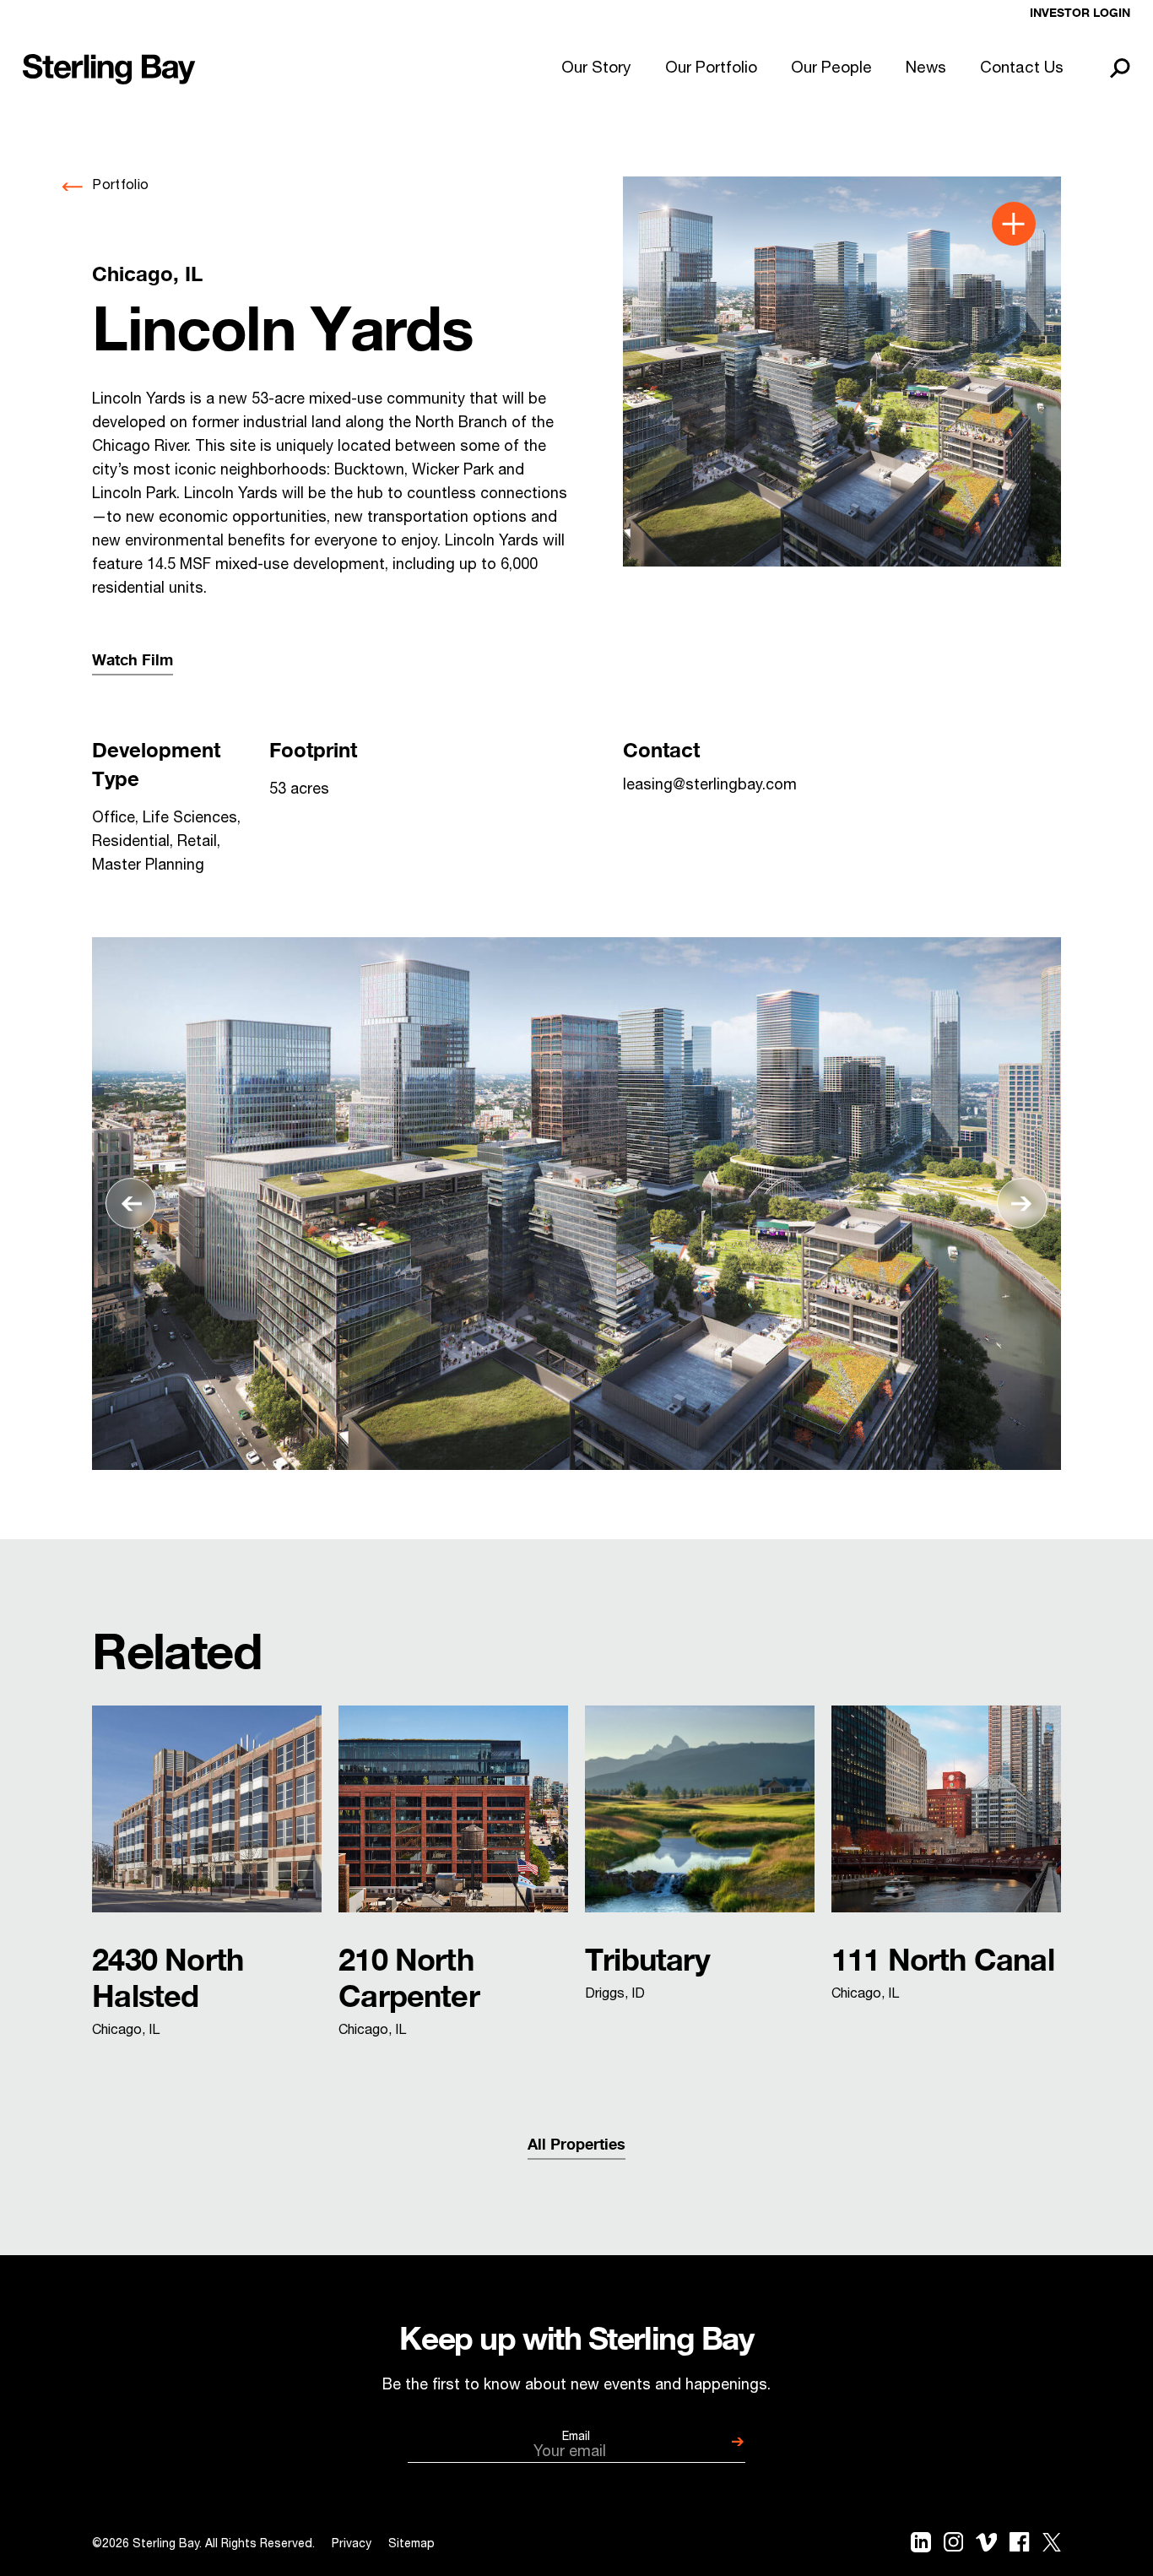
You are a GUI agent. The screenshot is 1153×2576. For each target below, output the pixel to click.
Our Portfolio (711, 69)
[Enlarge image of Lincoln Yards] (842, 371)
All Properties (576, 2145)
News (926, 69)
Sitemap (411, 2545)
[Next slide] (1022, 1204)
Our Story (596, 69)
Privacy (352, 2545)
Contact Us (1022, 69)
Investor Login (1080, 14)
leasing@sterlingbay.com (710, 786)
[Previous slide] (131, 1204)
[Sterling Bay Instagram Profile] (953, 2546)
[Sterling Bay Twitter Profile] (1052, 2546)
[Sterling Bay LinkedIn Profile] (921, 2546)
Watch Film (133, 661)
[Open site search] (1120, 69)
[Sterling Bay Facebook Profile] (1019, 2546)
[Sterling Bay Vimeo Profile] (987, 2546)
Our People (831, 69)
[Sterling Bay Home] (109, 69)
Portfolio (120, 187)
